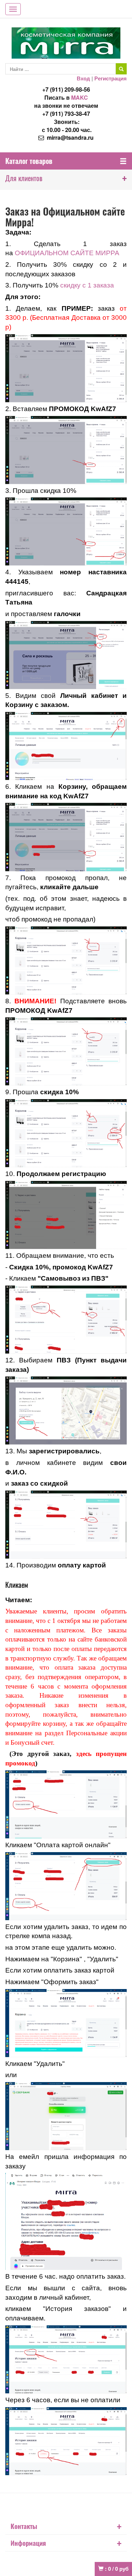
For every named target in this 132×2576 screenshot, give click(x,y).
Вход (83, 78)
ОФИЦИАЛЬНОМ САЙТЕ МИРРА (67, 253)
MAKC (80, 97)
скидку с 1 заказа (87, 285)
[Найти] (121, 69)
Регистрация (111, 78)
